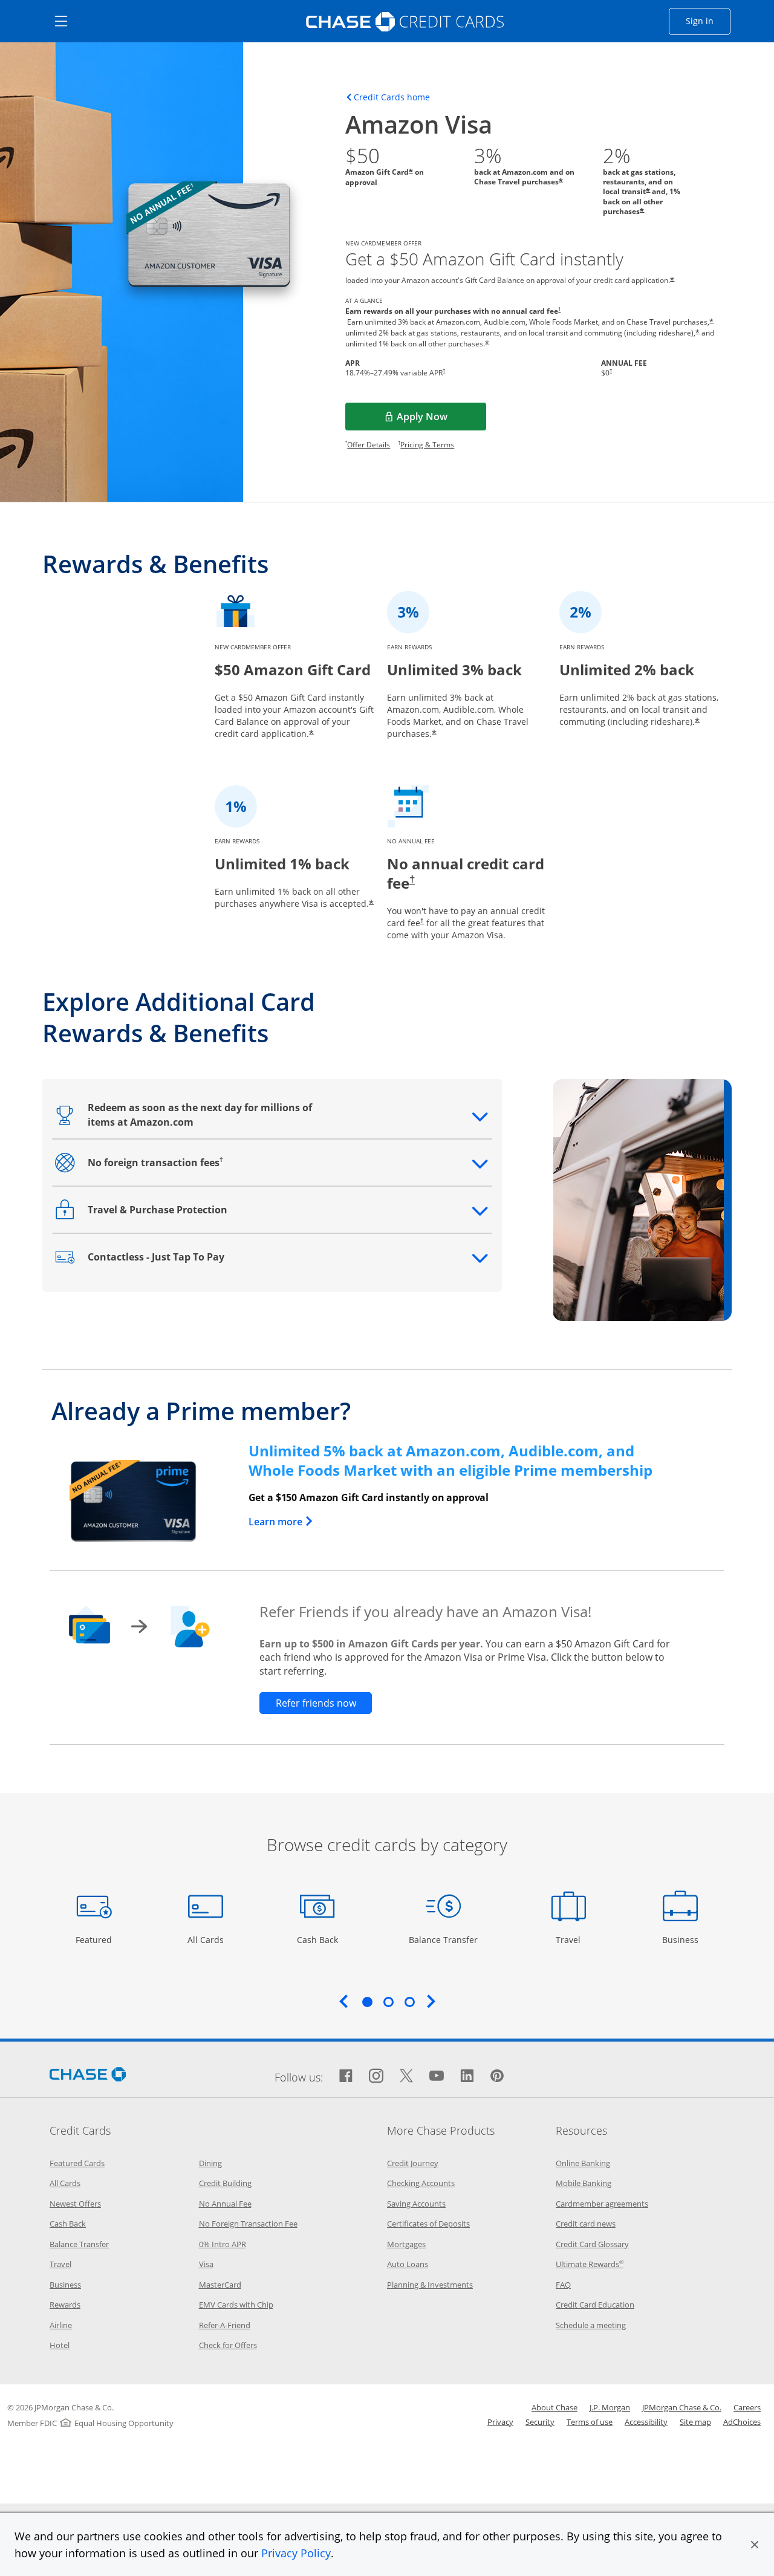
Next (431, 2001)
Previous (343, 2001)
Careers (747, 2407)
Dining (210, 2163)
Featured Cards (77, 2163)
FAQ (563, 2285)
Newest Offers (75, 2204)
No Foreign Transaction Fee (248, 2224)
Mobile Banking (584, 2183)
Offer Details (369, 445)
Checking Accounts (421, 2183)
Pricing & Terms (427, 445)
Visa (206, 2264)
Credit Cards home (392, 97)
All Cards (207, 1939)
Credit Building (225, 2183)
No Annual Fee (225, 2204)
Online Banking (583, 2163)
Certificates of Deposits (428, 2224)
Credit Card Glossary (592, 2244)
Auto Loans (408, 2264)
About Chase (554, 2407)
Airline (61, 2325)
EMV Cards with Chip (236, 2305)
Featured (95, 1939)
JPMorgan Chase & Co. (682, 2407)
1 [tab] (367, 2002)
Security (540, 2422)
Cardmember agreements (602, 2204)
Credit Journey (413, 2163)
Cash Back (318, 1939)
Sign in (708, 21)
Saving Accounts (416, 2204)
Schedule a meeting (591, 2325)
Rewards (65, 2305)
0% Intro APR (223, 2244)
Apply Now (441, 420)
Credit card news (586, 2224)
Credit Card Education (595, 2305)
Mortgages (406, 2244)
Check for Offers (228, 2345)
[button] (755, 2545)
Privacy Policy (296, 2553)
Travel (573, 1939)
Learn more (281, 1522)
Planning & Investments (430, 2285)
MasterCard (220, 2285)
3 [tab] (409, 2002)
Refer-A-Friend (225, 2325)
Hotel (60, 2345)
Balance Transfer (443, 1939)
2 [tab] (388, 2002)
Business (682, 1939)
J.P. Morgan (610, 2407)
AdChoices (742, 2422)
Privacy (500, 2422)
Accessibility (646, 2422)
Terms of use (590, 2422)
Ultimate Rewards (590, 2264)
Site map (695, 2422)
